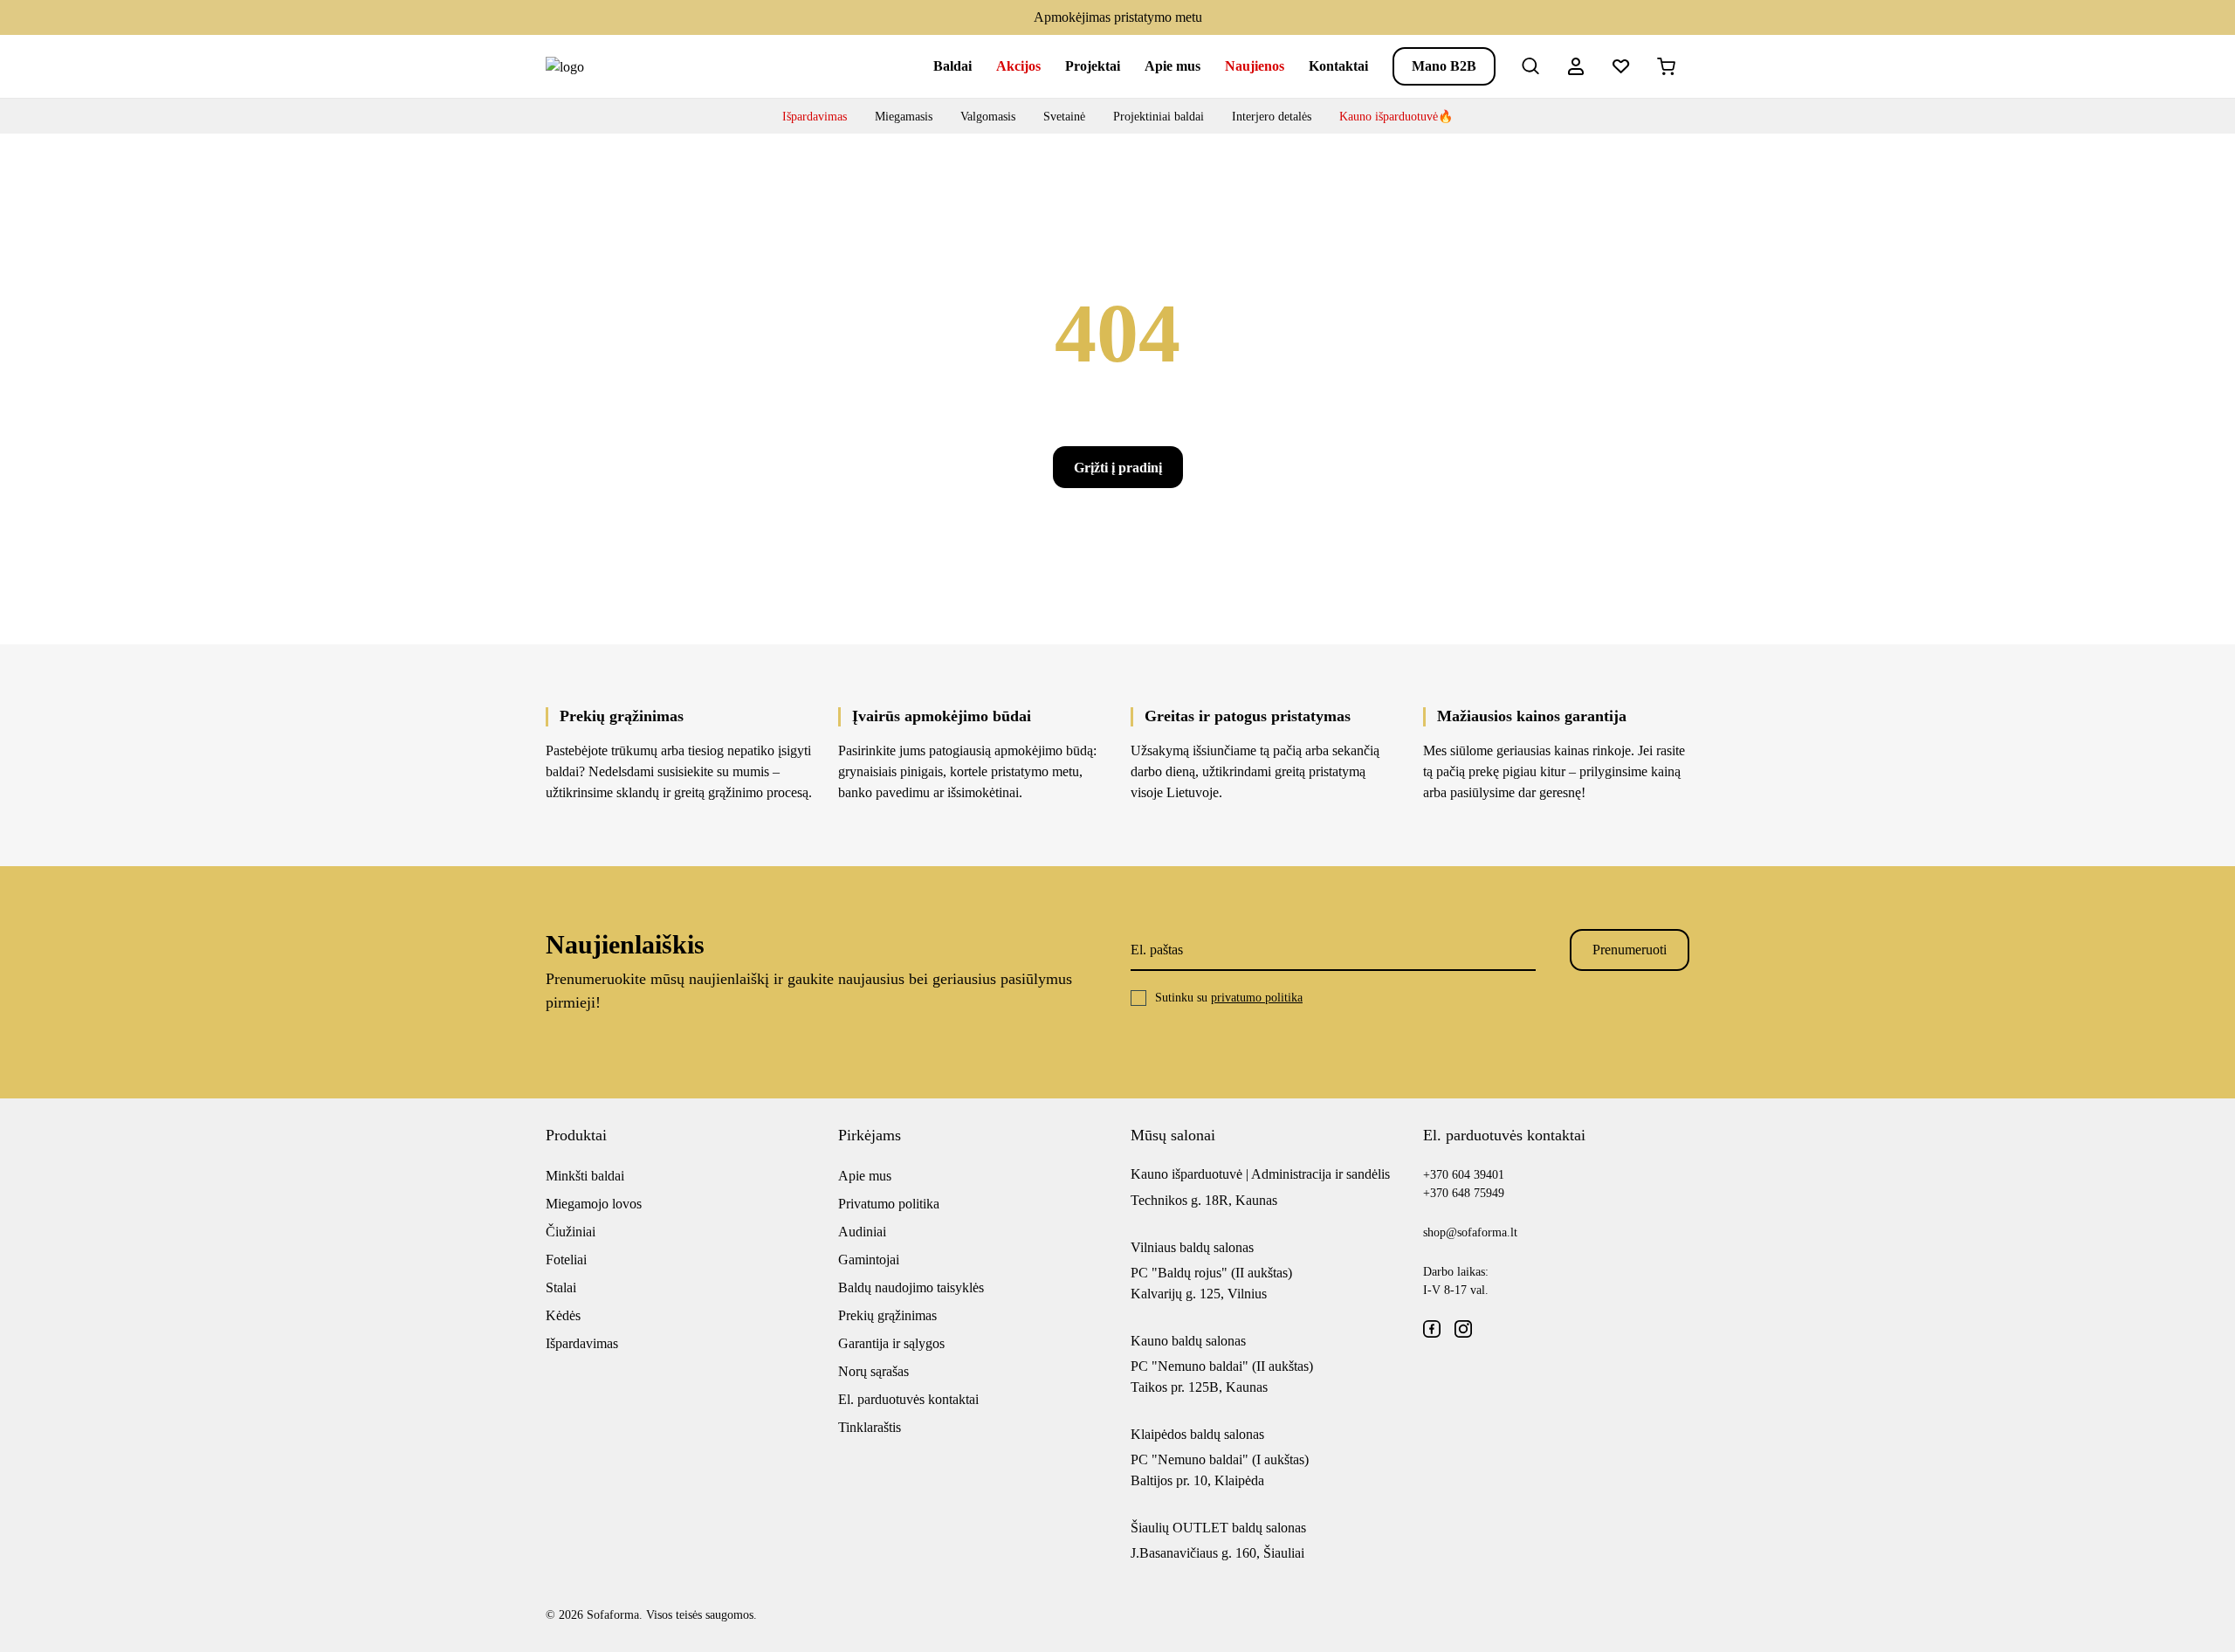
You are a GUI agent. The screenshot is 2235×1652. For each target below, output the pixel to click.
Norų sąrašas (873, 1371)
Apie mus (1173, 66)
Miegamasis (904, 117)
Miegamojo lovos (594, 1204)
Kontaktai (1338, 66)
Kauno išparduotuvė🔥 (1396, 117)
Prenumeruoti (1630, 950)
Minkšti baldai (585, 1176)
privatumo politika (1257, 998)
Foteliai (566, 1260)
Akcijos (1018, 66)
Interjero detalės (1272, 117)
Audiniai (862, 1232)
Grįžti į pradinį (1118, 468)
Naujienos (1255, 66)
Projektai (1093, 66)
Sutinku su (1229, 998)
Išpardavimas (815, 117)
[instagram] (1463, 1329)
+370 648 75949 (1464, 1193)
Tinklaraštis (870, 1427)
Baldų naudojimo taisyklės (911, 1287)
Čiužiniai (571, 1232)
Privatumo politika (889, 1204)
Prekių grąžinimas (887, 1315)
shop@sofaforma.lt (1470, 1232)
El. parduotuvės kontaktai (908, 1399)
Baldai (952, 66)
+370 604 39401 (1464, 1175)
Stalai (561, 1287)
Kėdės (563, 1315)
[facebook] (1432, 1329)
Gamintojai (869, 1260)
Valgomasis (988, 117)
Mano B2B (1444, 66)
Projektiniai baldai (1159, 117)
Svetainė (1064, 117)
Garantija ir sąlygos (891, 1343)
